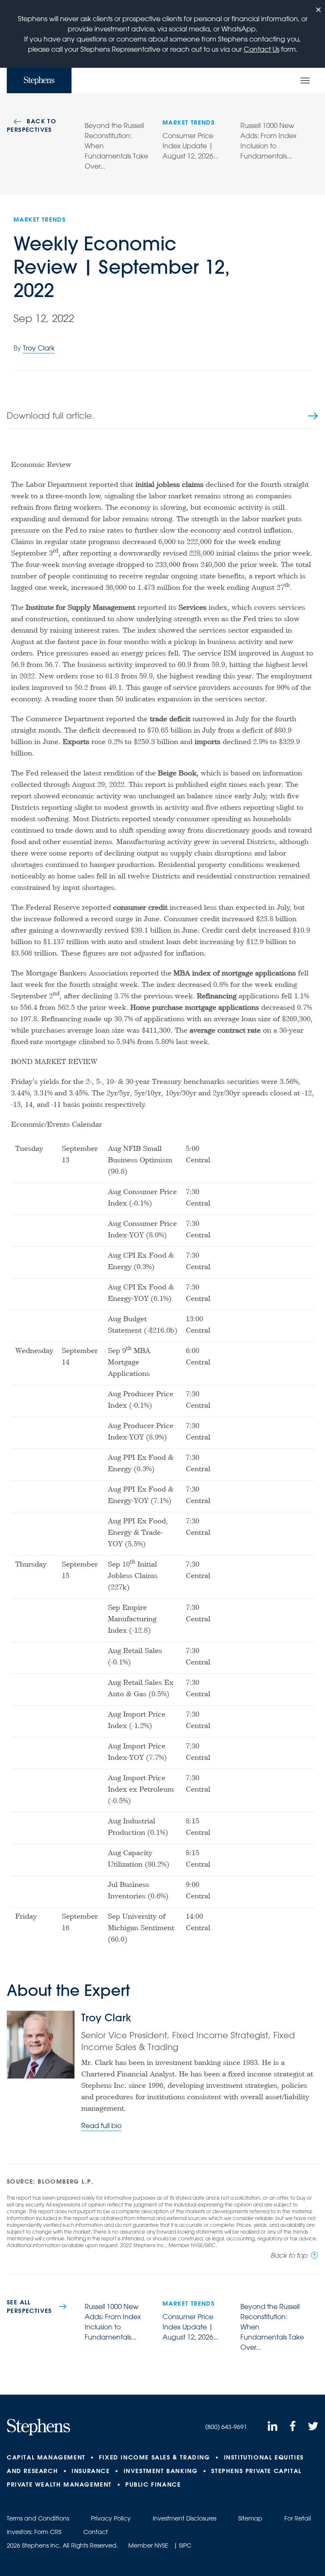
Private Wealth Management (59, 2484)
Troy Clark (39, 348)
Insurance (91, 2471)
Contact (96, 2532)
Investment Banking (161, 2471)
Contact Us (262, 49)
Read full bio (101, 2126)
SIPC (185, 2545)
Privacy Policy (111, 2518)
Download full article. (51, 415)
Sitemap (250, 2518)
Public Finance (153, 2484)
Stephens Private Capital (256, 2471)
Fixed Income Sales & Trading (155, 2457)
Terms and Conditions (38, 2518)
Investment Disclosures (185, 2518)
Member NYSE (148, 2545)
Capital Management (46, 2457)
